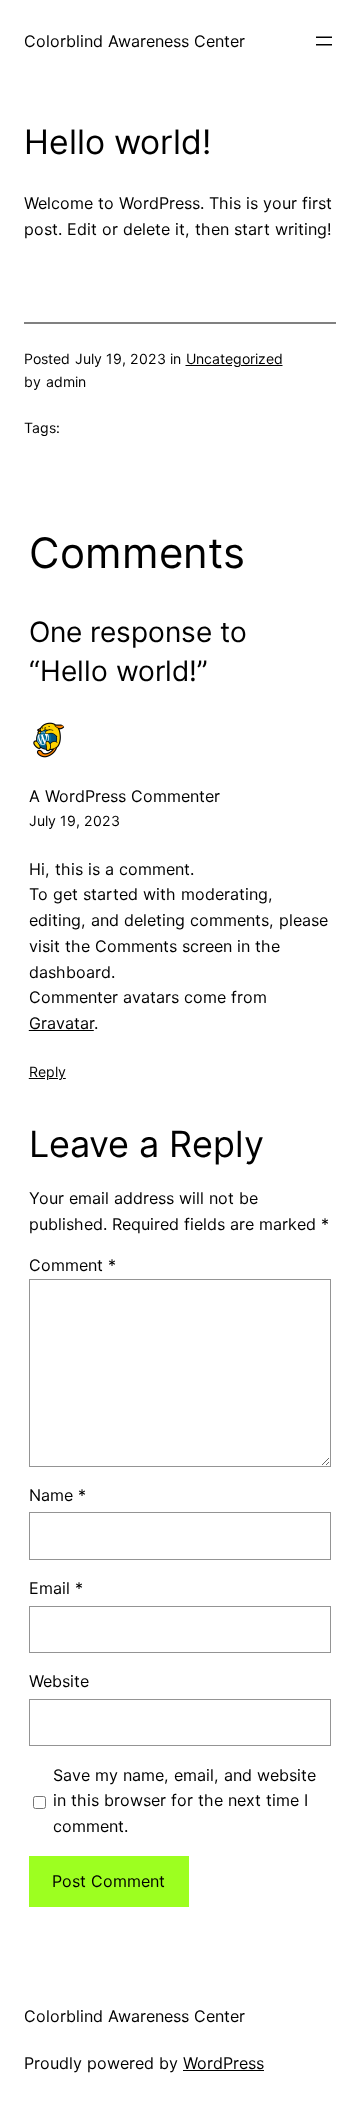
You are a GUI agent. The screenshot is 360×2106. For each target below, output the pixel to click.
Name (57, 1495)
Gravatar (61, 1023)
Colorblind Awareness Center (134, 41)
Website (59, 1681)
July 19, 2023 (74, 820)
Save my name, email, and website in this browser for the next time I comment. (184, 1801)
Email (56, 1588)
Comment (72, 1265)
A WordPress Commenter (124, 796)
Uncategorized (234, 358)
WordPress (223, 2063)
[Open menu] (324, 41)
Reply (47, 1071)
